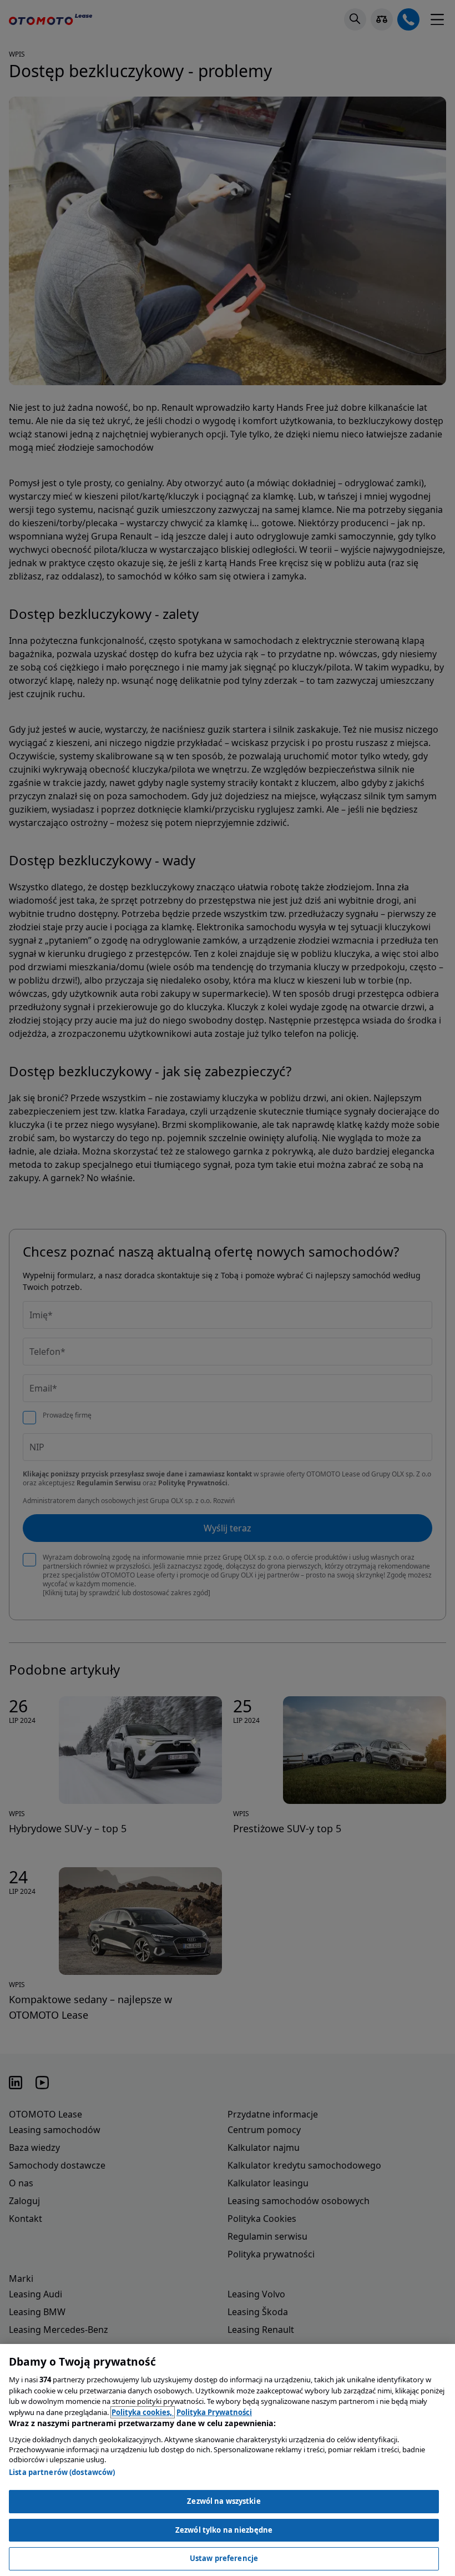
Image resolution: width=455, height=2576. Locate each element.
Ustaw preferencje (224, 2558)
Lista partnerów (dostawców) (62, 2472)
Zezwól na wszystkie (224, 2501)
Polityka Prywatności (214, 2412)
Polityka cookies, (143, 2412)
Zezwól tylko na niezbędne (224, 2530)
